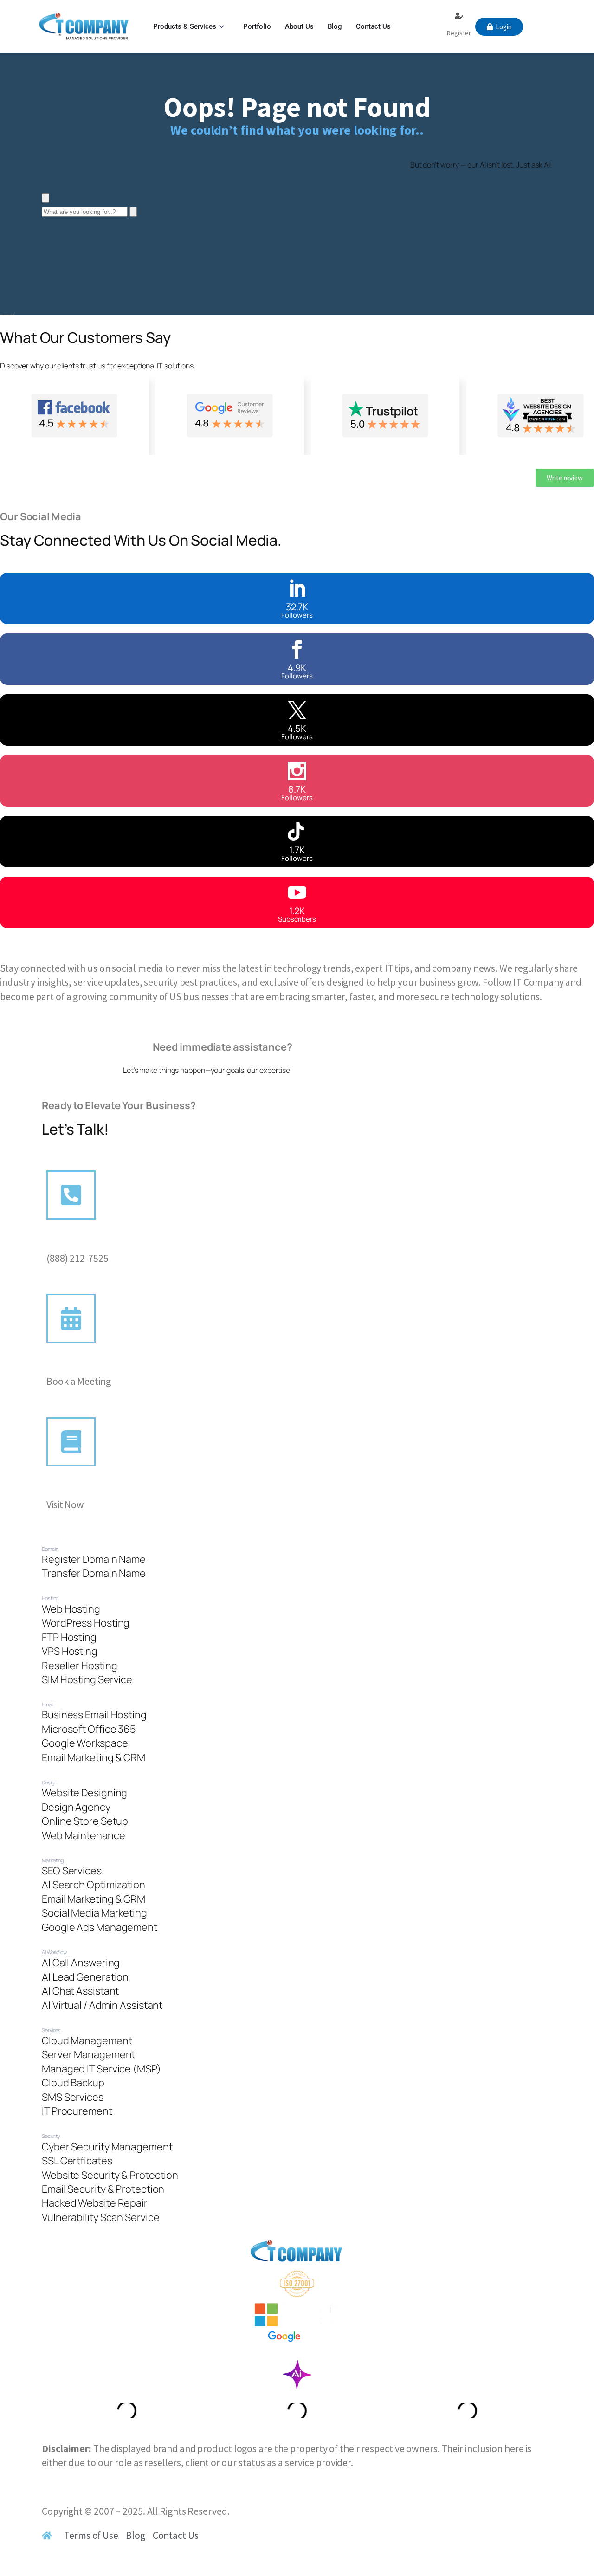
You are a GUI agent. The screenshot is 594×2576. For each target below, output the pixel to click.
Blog (335, 26)
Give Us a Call (76, 1244)
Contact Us (373, 26)
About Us (299, 26)
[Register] (459, 16)
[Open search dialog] (45, 198)
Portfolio (257, 26)
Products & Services (185, 26)
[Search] (133, 212)
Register (459, 33)
